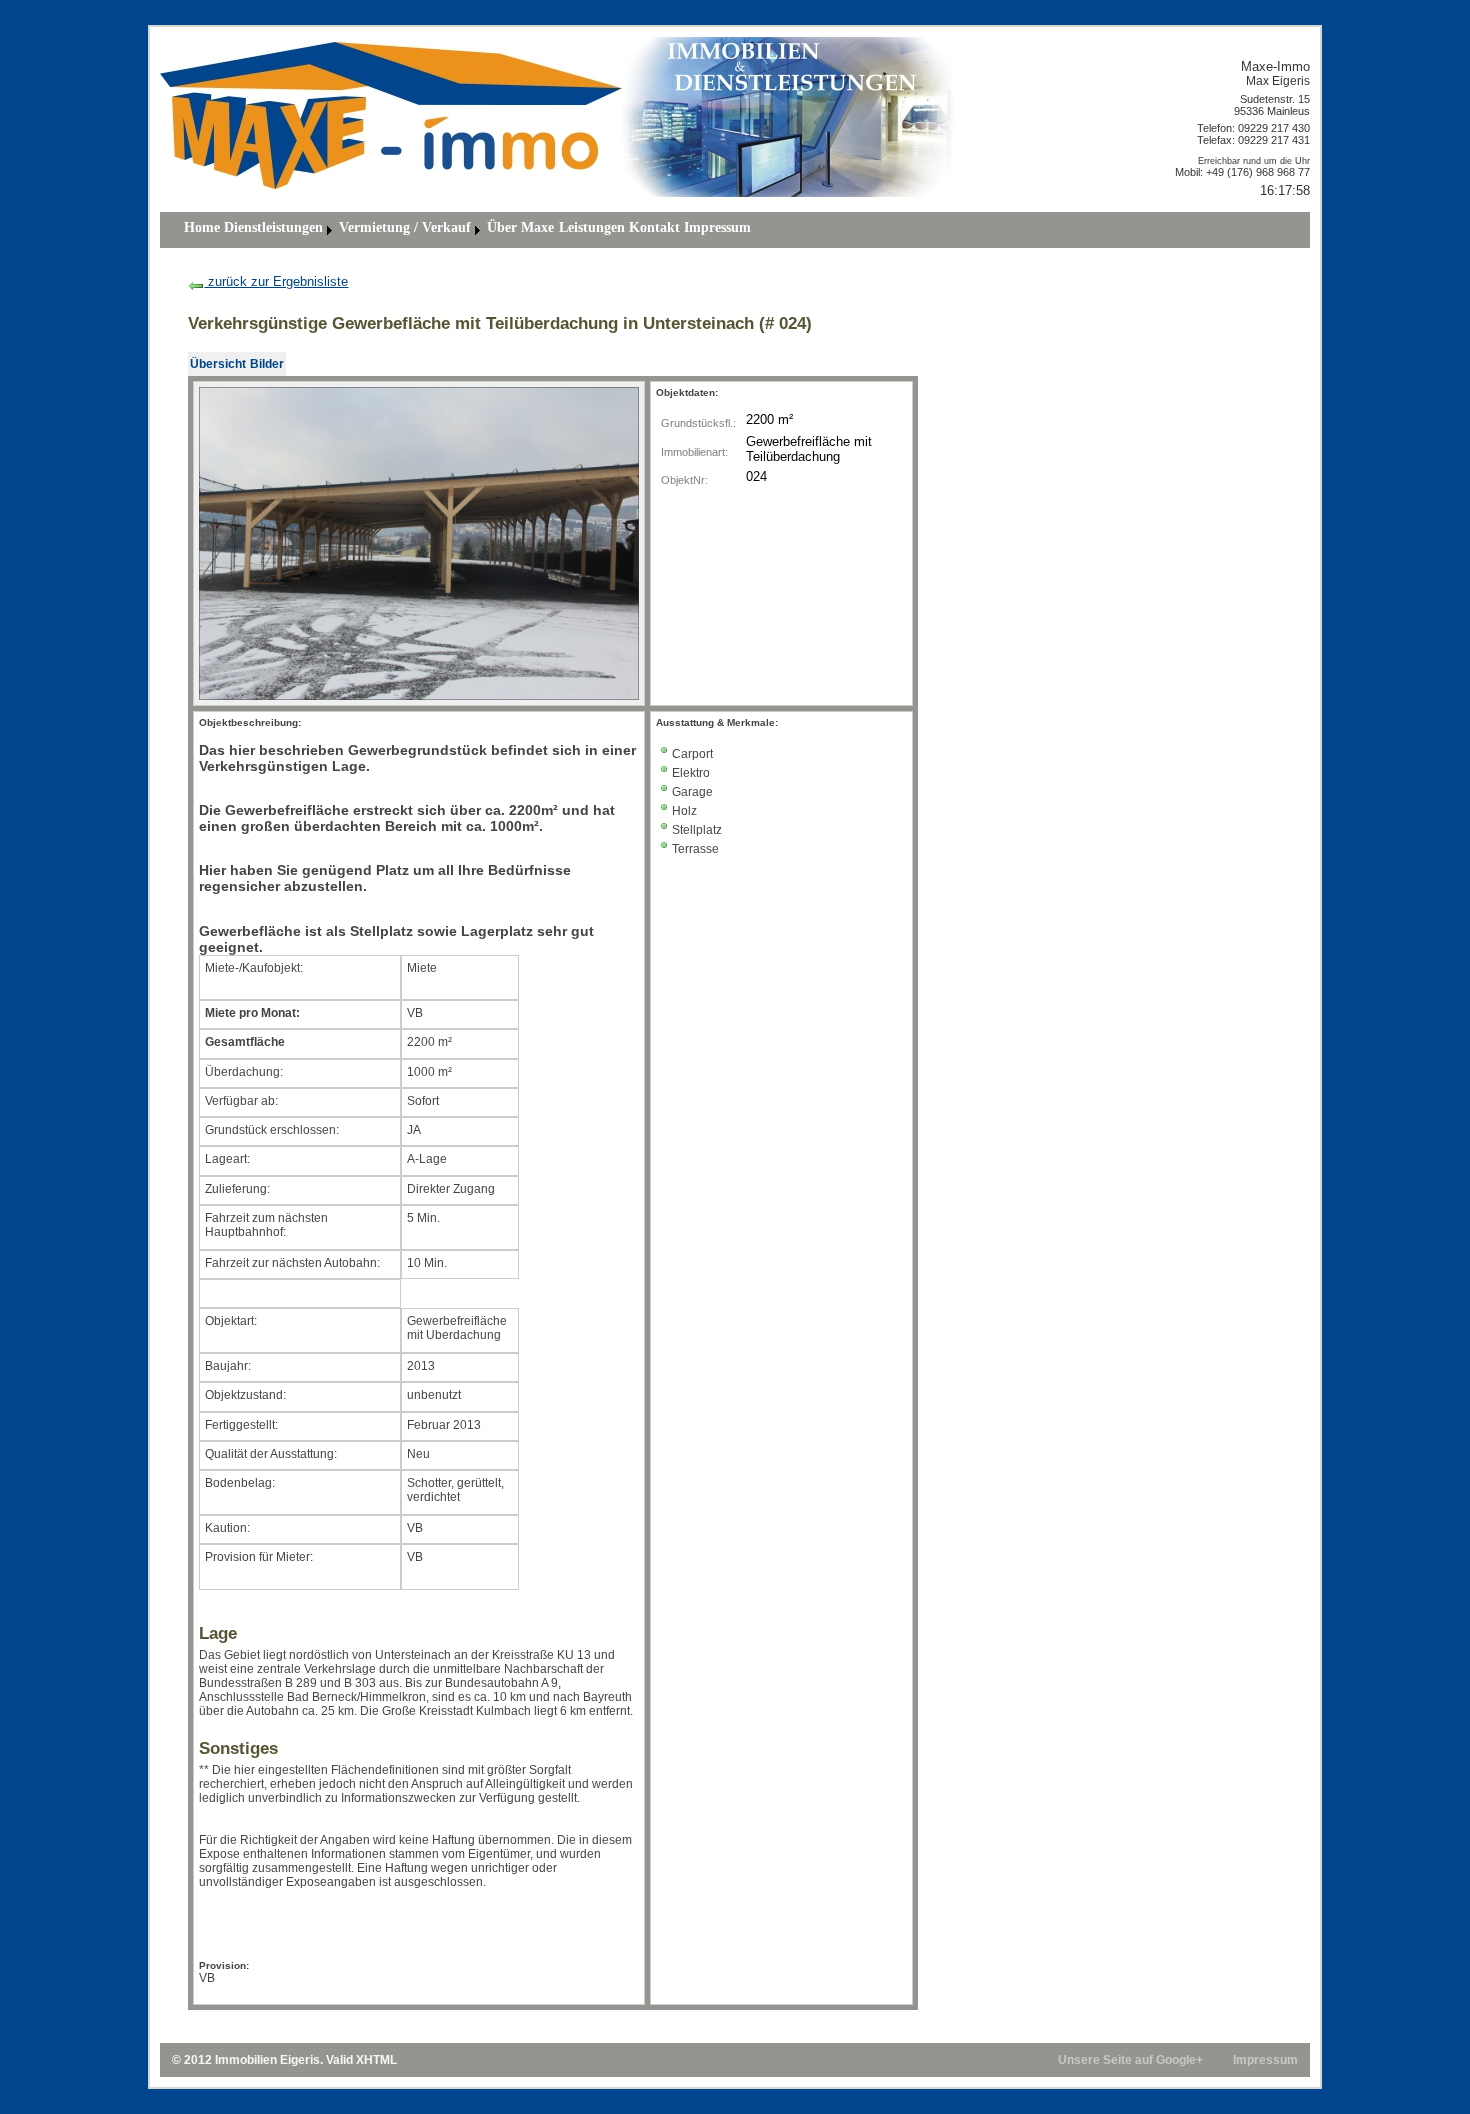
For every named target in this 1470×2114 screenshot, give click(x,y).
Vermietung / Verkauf (405, 227)
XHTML (376, 2060)
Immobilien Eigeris (267, 2060)
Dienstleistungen (273, 227)
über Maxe (520, 227)
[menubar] (467, 230)
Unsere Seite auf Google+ (1130, 2060)
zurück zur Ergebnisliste (276, 281)
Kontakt (654, 227)
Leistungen (592, 227)
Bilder (267, 364)
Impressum (717, 227)
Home (202, 227)
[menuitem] (202, 230)
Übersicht (218, 364)
